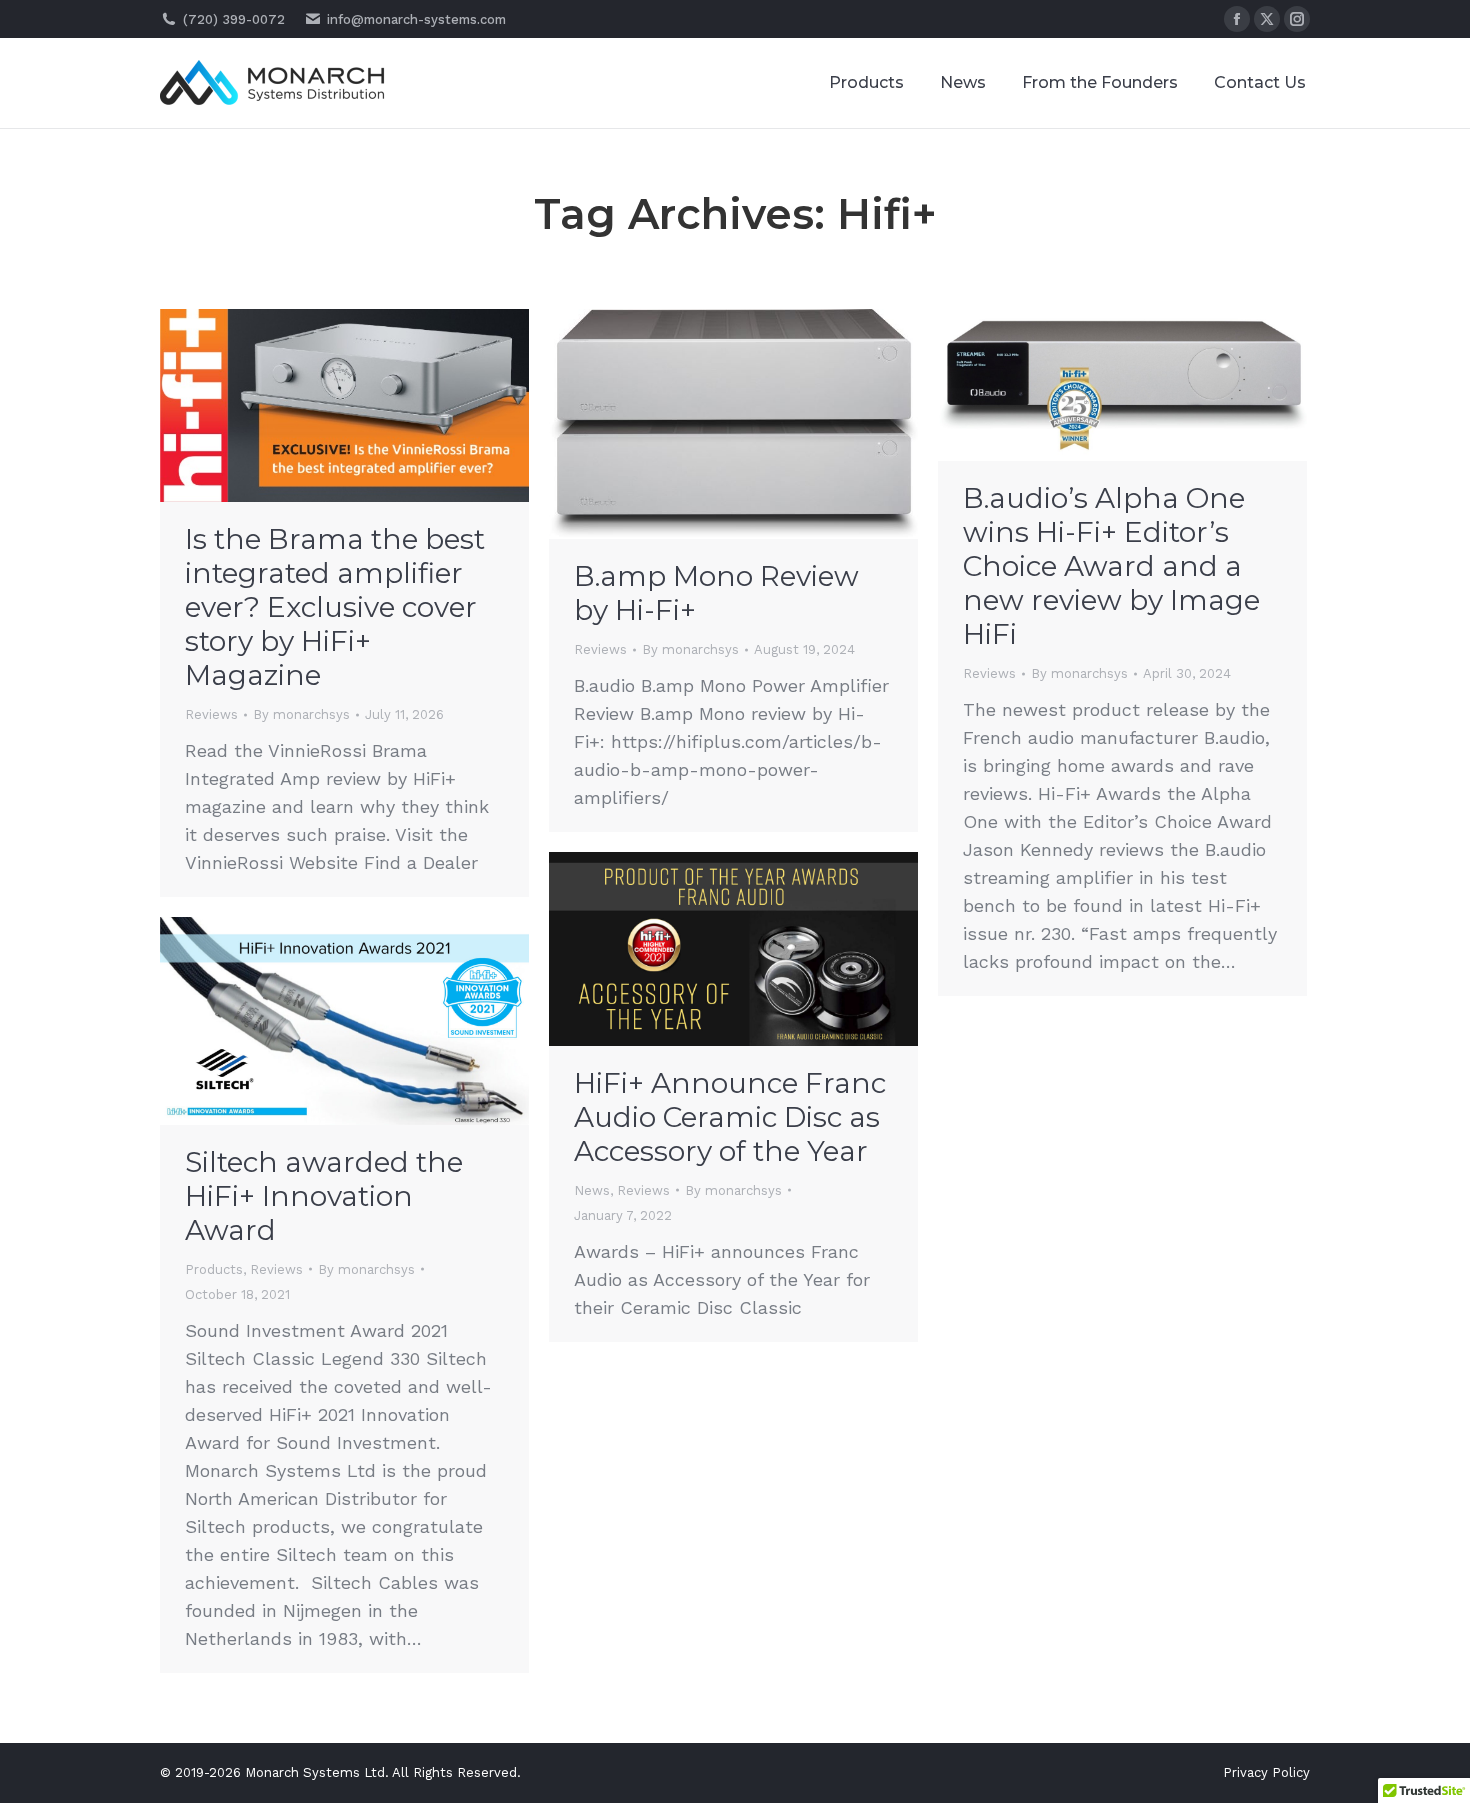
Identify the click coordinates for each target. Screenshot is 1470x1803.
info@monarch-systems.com (416, 19)
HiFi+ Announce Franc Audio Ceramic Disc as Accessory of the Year (730, 1117)
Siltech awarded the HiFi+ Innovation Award (324, 1196)
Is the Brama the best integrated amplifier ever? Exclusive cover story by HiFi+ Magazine (335, 607)
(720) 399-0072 (234, 19)
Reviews (211, 714)
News (592, 1190)
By (301, 714)
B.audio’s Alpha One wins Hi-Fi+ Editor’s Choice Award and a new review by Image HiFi (1111, 566)
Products (214, 1269)
